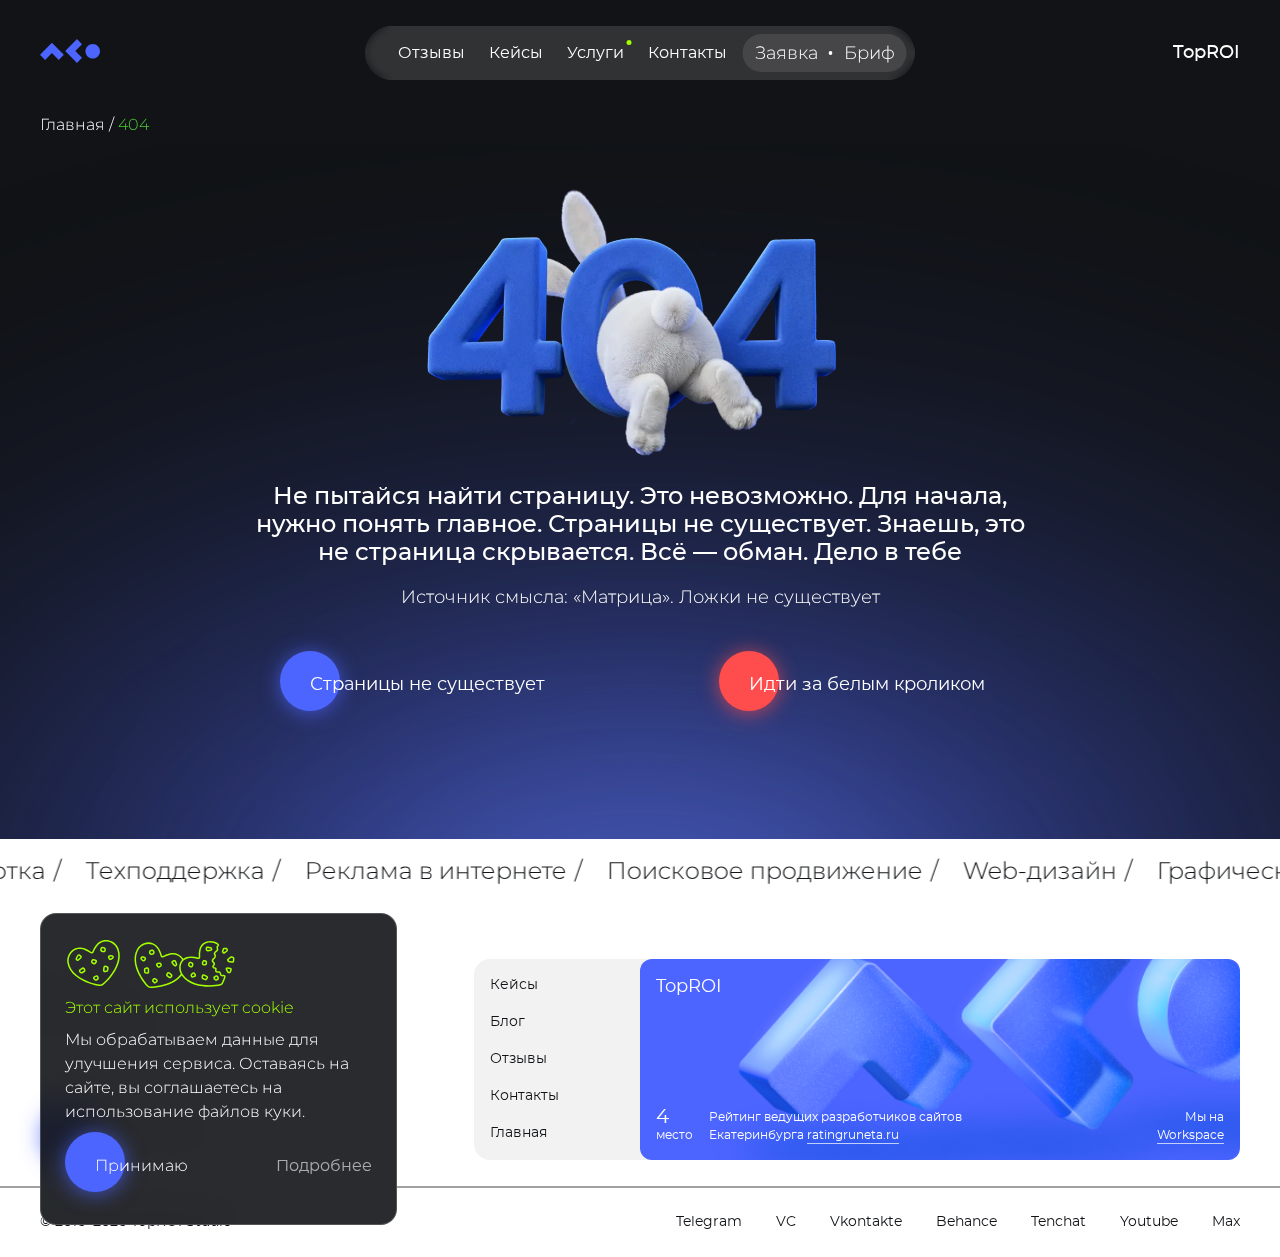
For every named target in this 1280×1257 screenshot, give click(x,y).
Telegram (709, 1222)
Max (1226, 1222)
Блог (507, 1022)
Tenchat (1058, 1222)
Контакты (687, 53)
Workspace (1190, 1135)
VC (786, 1222)
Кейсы (516, 53)
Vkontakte (866, 1222)
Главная (72, 124)
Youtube (1149, 1222)
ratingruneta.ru (853, 1135)
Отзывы (431, 53)
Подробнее (324, 1166)
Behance (966, 1222)
